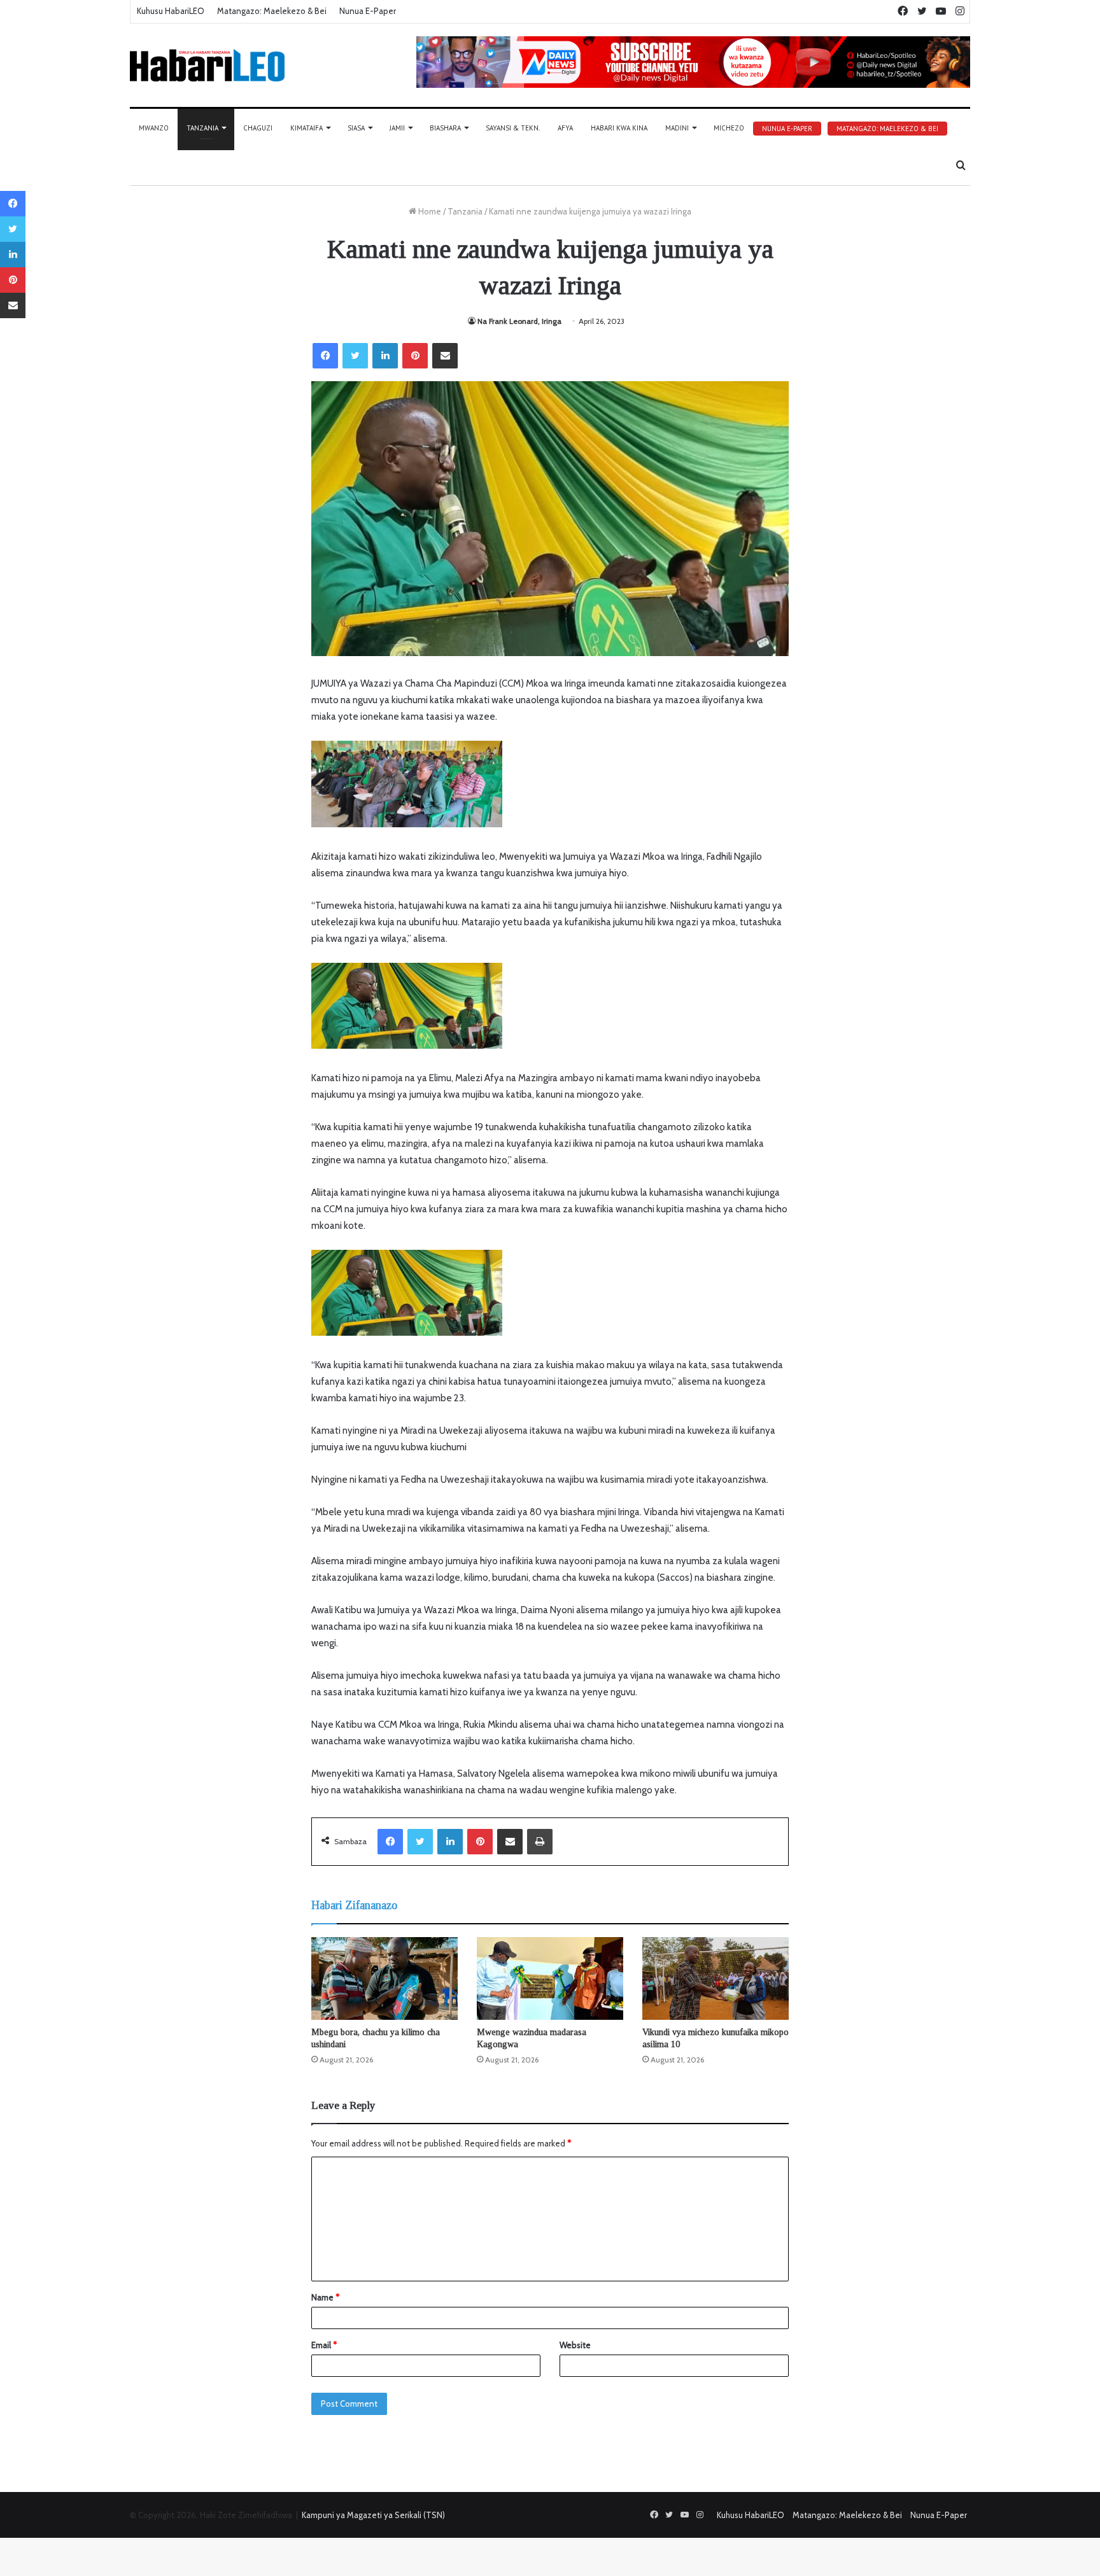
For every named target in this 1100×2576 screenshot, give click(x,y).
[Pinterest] (415, 356)
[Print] (540, 1842)
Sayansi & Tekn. (513, 128)
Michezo (729, 128)
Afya (565, 128)
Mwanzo (154, 128)
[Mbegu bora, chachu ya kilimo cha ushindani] (384, 1978)
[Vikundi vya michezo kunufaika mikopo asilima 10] (716, 1978)
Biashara (445, 128)
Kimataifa (307, 128)
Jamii (397, 128)
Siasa (356, 128)
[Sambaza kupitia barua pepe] (445, 356)
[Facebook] (325, 356)
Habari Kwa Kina (619, 128)
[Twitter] (355, 356)
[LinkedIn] (385, 356)
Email (324, 2345)
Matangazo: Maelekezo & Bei (272, 11)
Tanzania (202, 128)
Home (429, 211)
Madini (677, 128)
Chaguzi (258, 128)
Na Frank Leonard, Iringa (519, 321)
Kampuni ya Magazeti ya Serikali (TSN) (373, 2515)
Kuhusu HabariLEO (171, 11)
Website (575, 2345)
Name (325, 2297)
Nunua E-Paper (368, 11)
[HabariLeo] (207, 65)
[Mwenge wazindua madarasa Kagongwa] (550, 1978)
